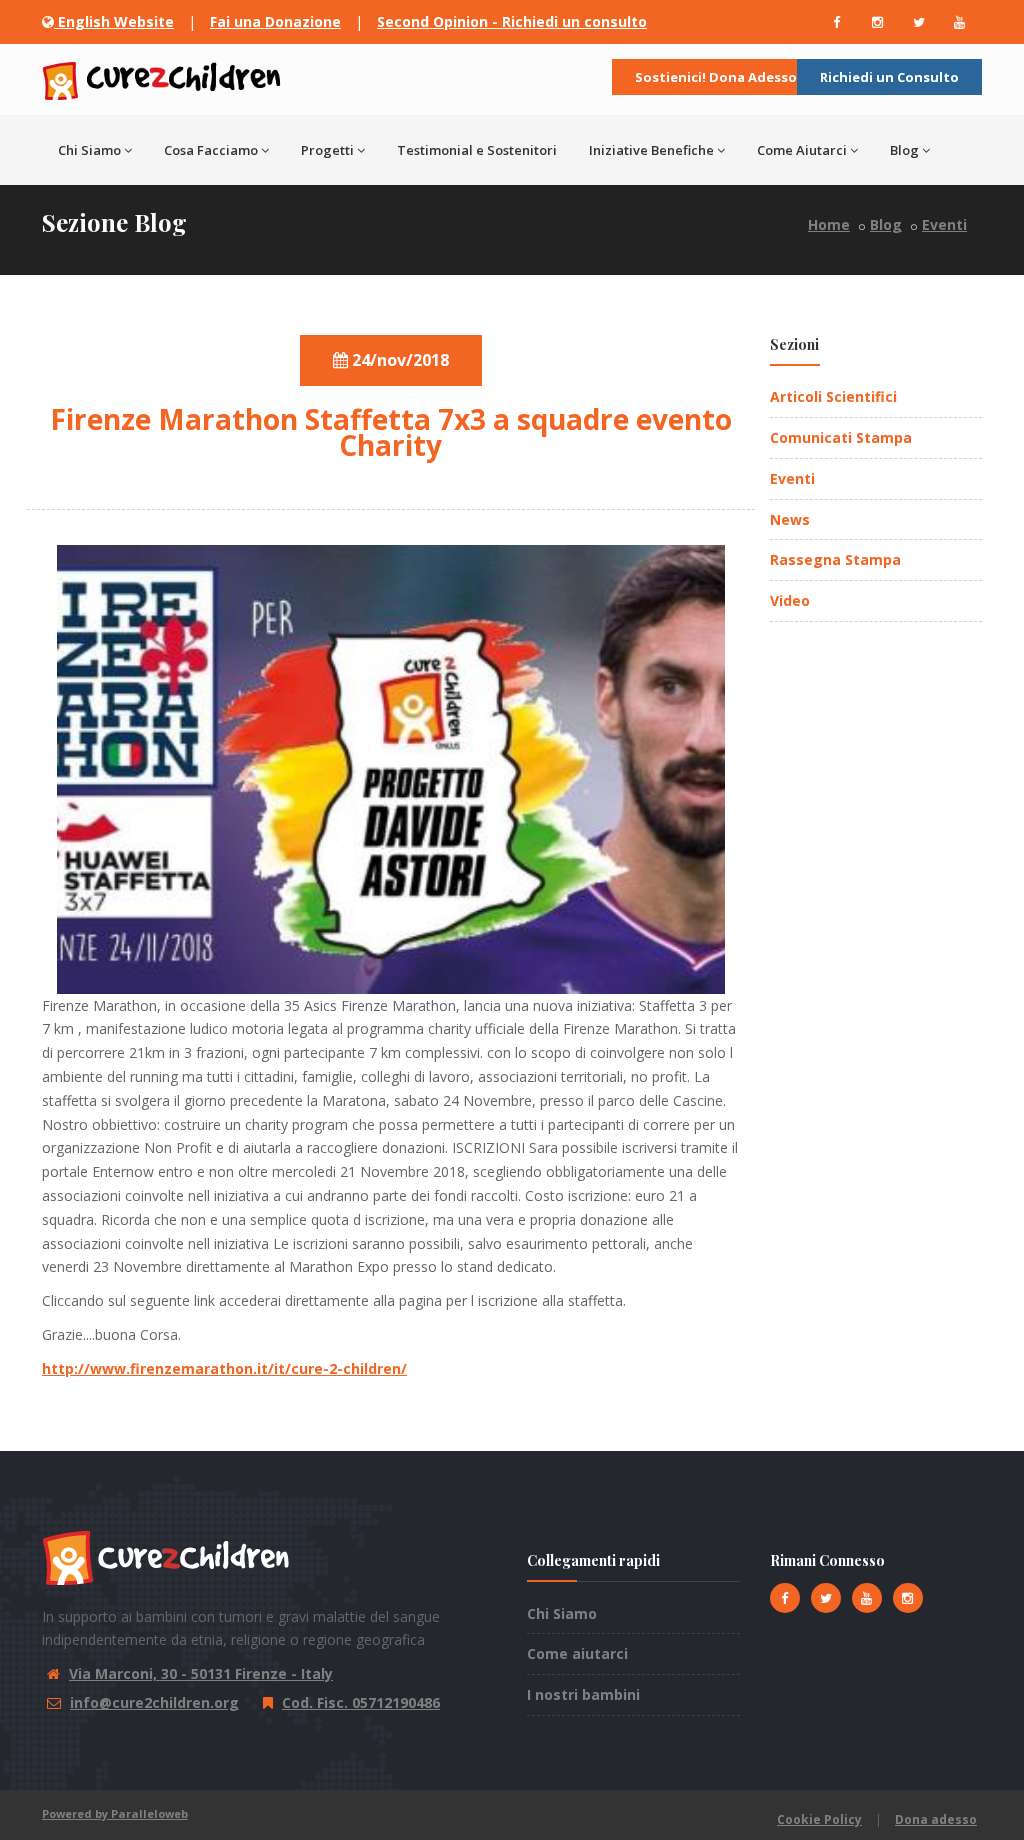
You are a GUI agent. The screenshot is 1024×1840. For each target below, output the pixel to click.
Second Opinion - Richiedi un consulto (512, 21)
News (790, 519)
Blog (904, 150)
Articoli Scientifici (833, 396)
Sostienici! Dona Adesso (716, 77)
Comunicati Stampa (841, 437)
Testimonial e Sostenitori (477, 150)
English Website (114, 21)
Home (829, 224)
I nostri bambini (583, 1694)
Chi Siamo (562, 1613)
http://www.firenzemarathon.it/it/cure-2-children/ (224, 1368)
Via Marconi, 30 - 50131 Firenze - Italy (201, 1673)
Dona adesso (936, 1819)
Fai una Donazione (275, 21)
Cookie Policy (819, 1819)
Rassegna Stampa (835, 559)
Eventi (944, 224)
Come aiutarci (577, 1653)
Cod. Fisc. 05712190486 (361, 1702)
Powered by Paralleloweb (115, 1813)
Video (790, 600)
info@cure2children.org (154, 1702)
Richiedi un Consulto (889, 77)
